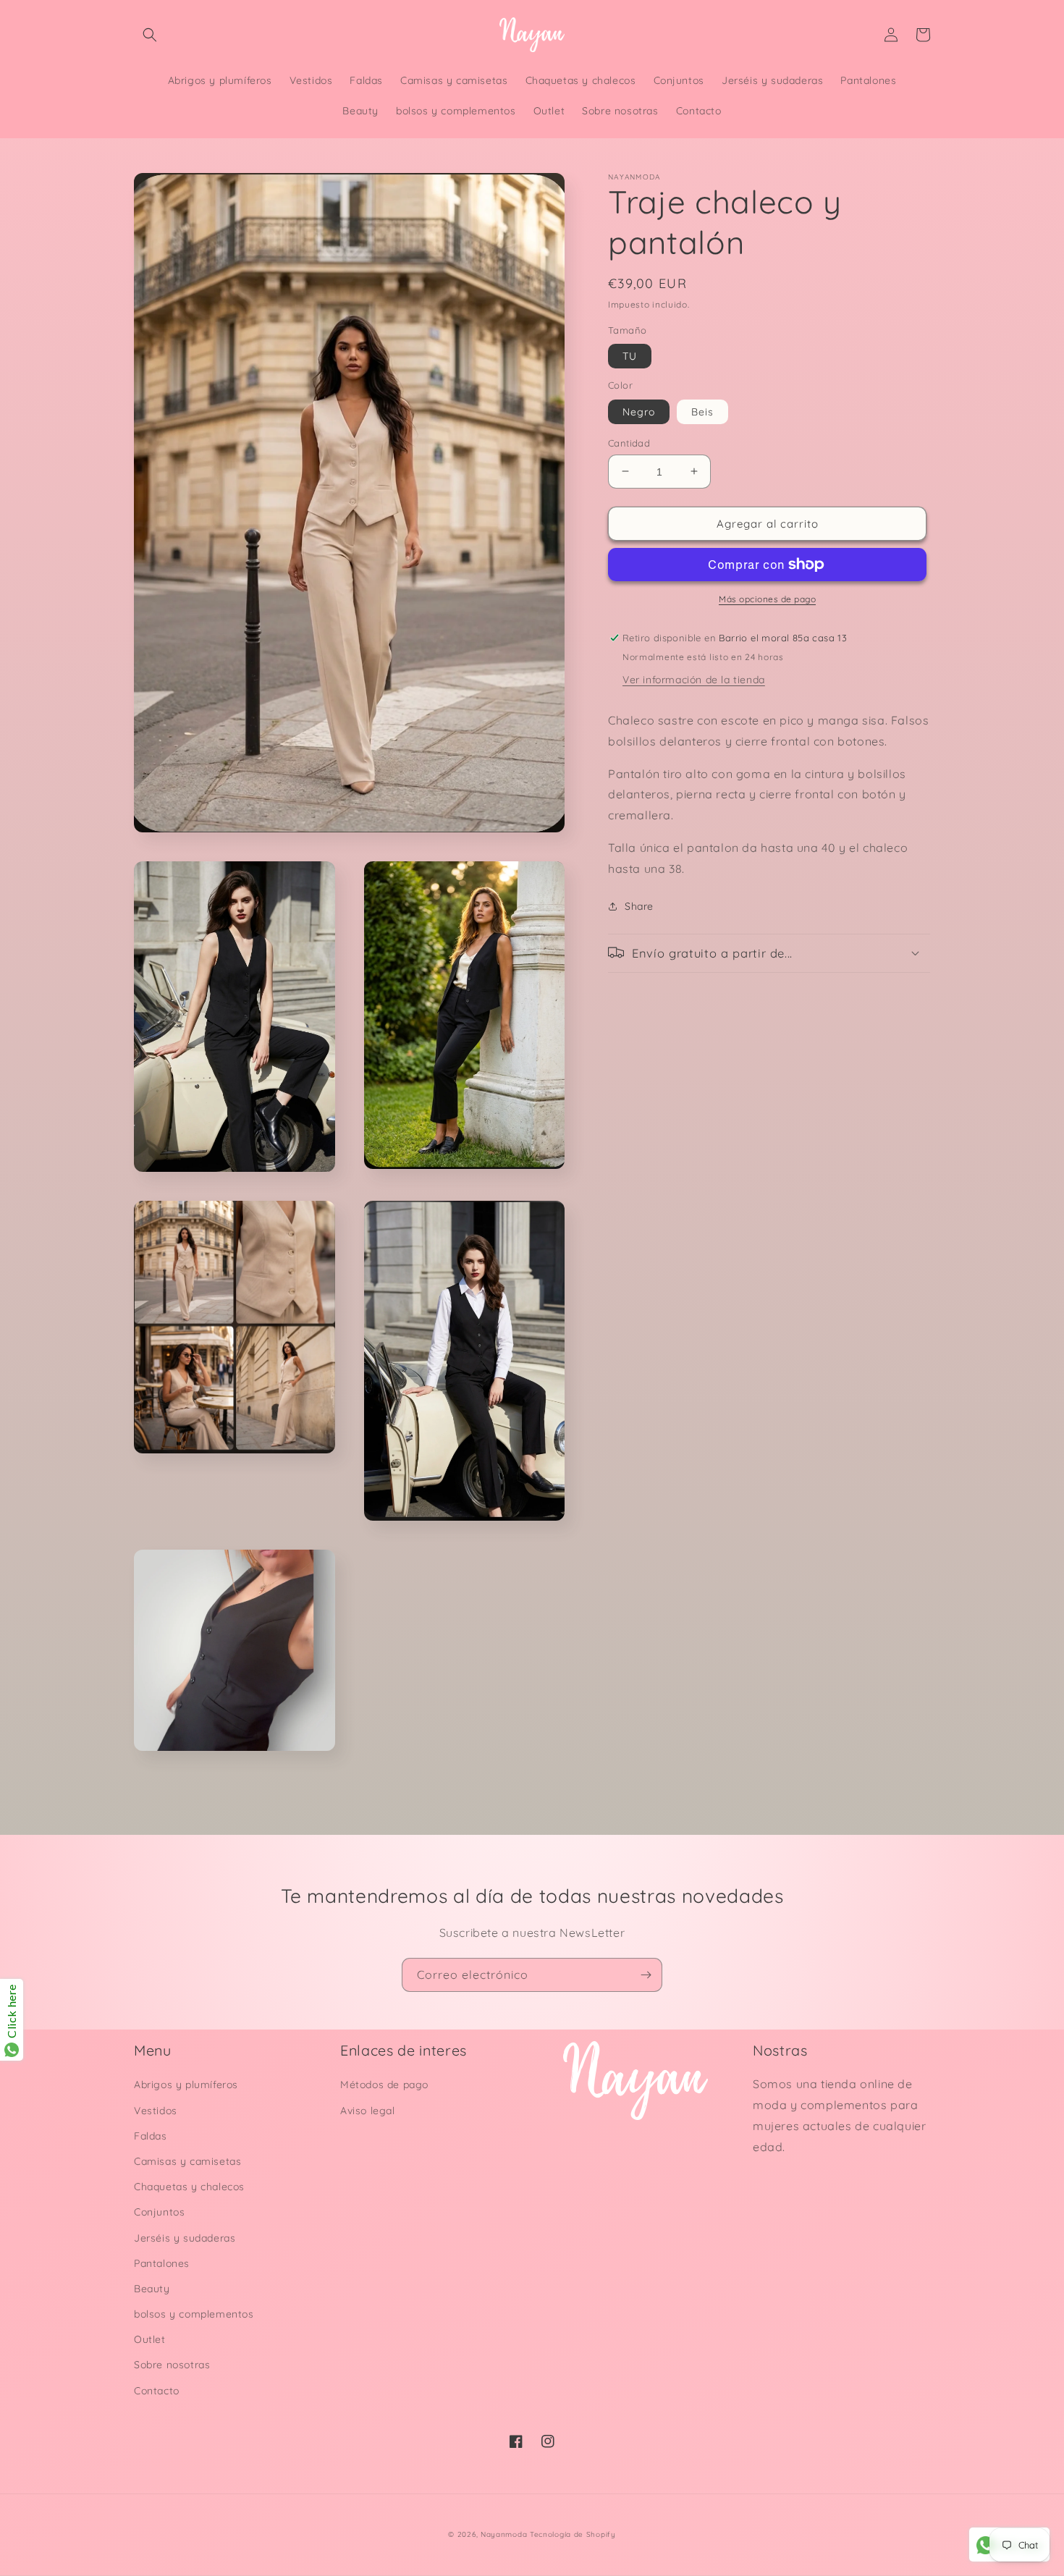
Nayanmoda (504, 2534)
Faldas (151, 2136)
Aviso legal (368, 2111)
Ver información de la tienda (694, 679)
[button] (150, 35)
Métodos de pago (384, 2085)
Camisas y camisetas (187, 2161)
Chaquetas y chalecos (189, 2187)
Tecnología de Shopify (573, 2534)
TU (630, 356)
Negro (639, 411)
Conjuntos (159, 2212)
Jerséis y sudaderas (185, 2238)
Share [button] (639, 905)
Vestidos (156, 2111)
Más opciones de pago (767, 599)
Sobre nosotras (172, 2365)
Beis (702, 411)
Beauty (152, 2289)
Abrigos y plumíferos (186, 2085)
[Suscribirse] (646, 1975)
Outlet (150, 2339)
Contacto (157, 2391)
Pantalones (162, 2263)
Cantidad (629, 442)
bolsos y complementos (194, 2314)
